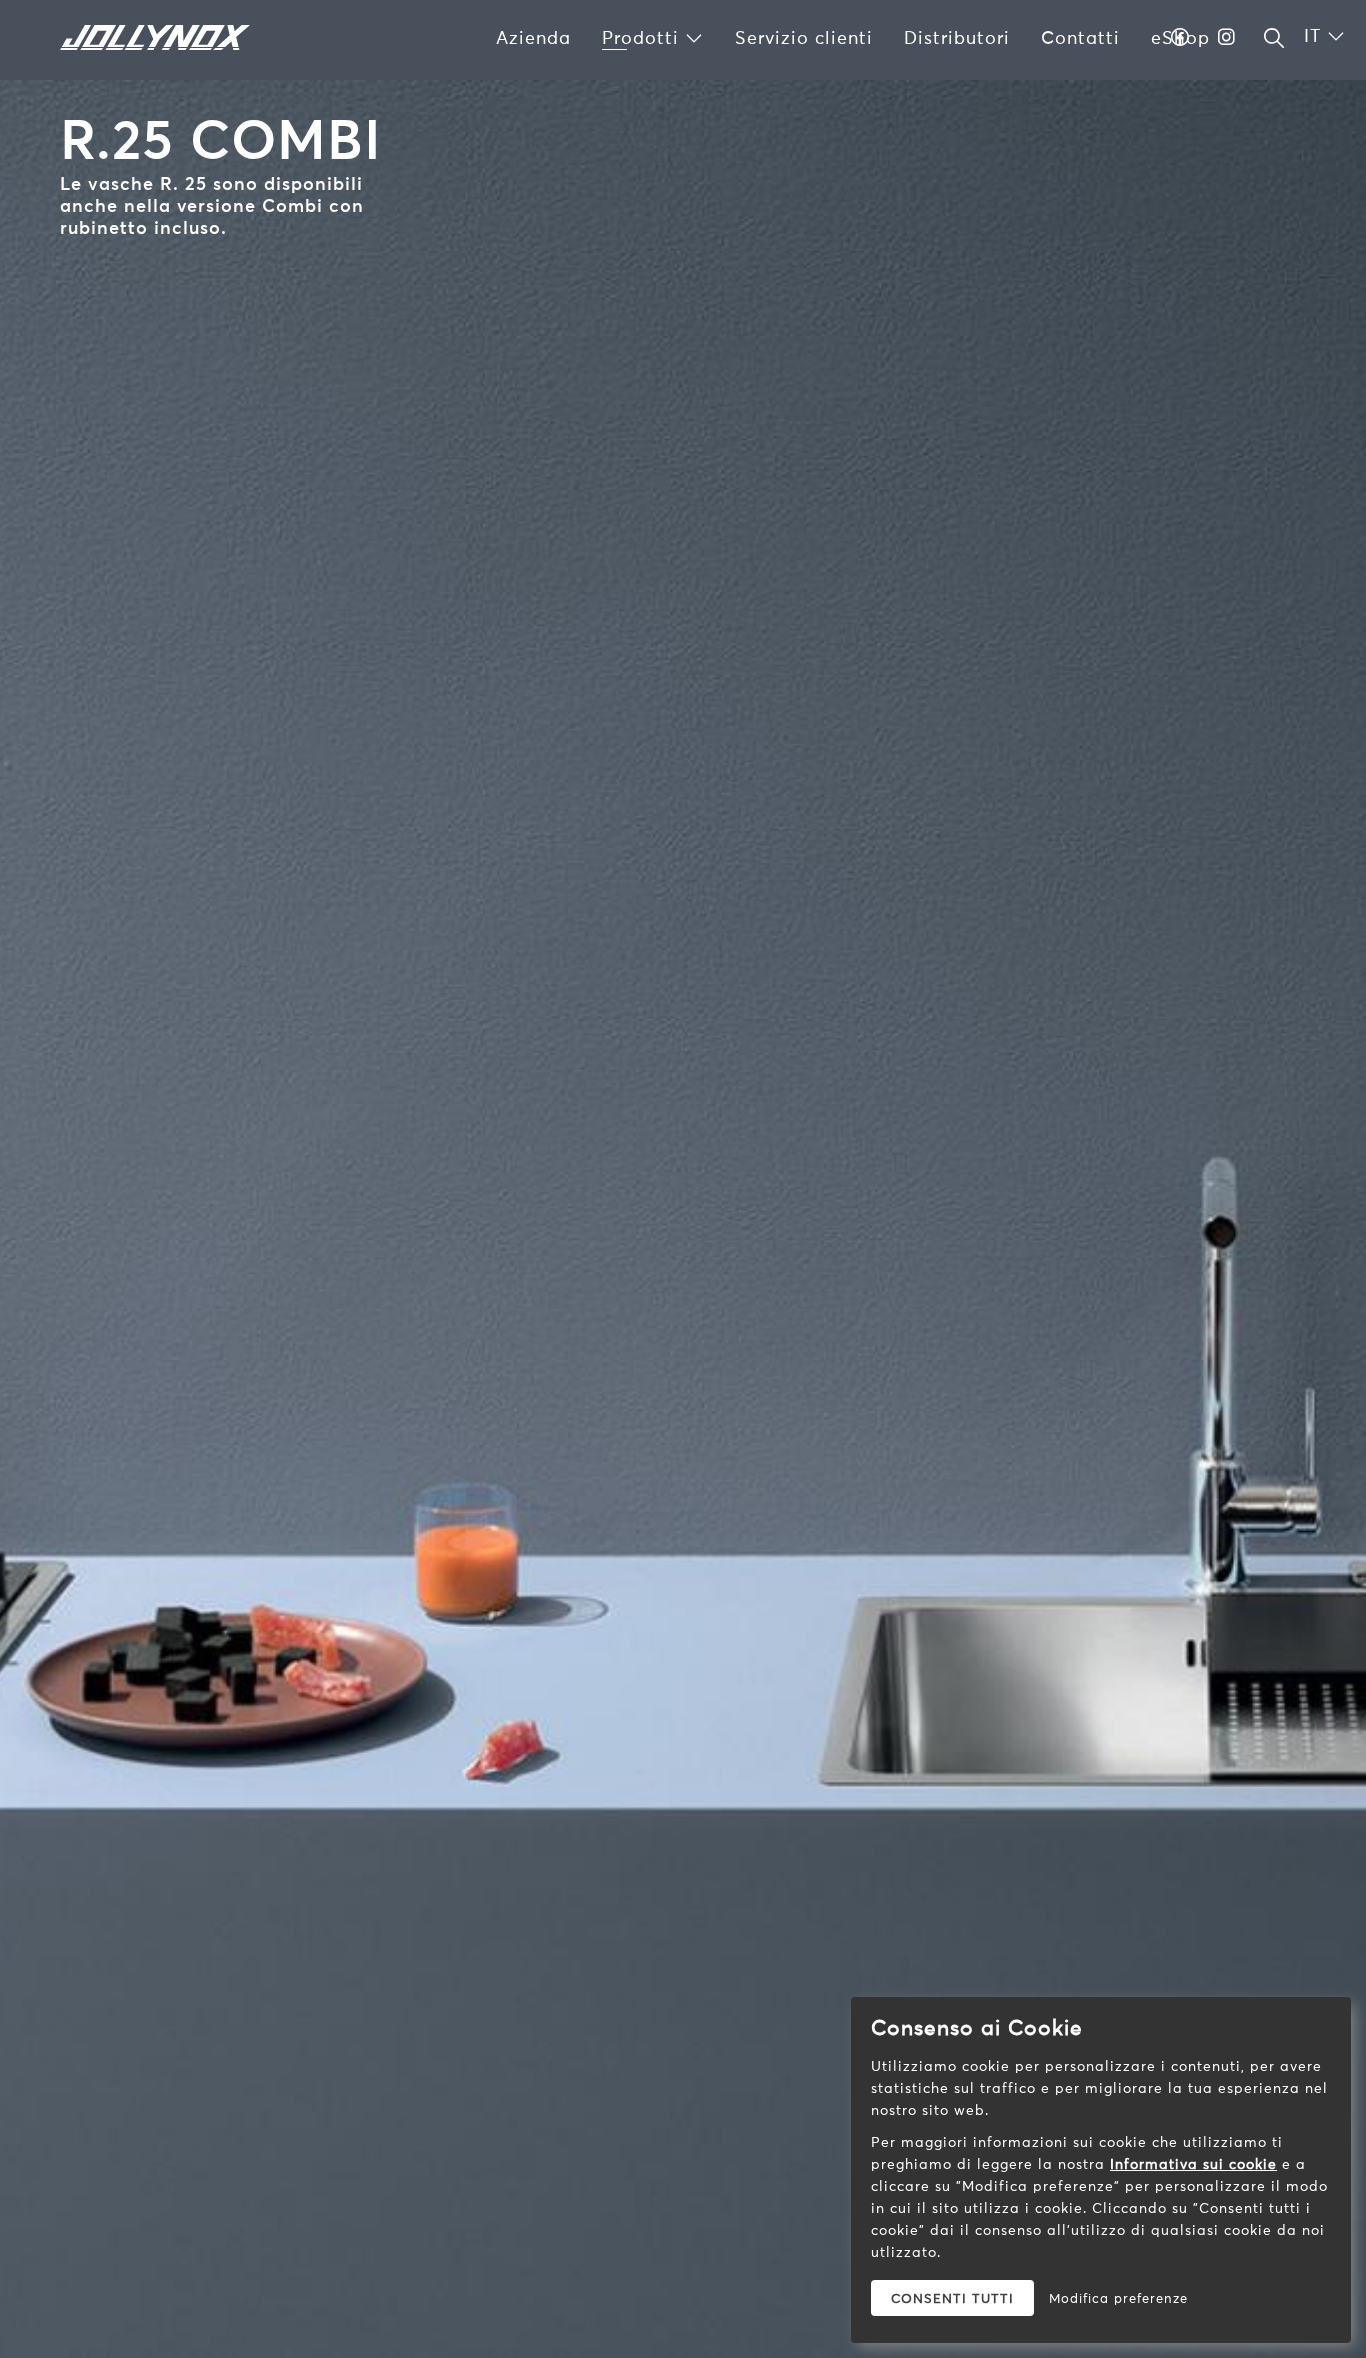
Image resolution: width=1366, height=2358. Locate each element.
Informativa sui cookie (1193, 2164)
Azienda (533, 37)
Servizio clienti (804, 37)
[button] (1274, 38)
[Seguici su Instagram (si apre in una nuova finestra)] (1226, 37)
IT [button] (1315, 35)
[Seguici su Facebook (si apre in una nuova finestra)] (1180, 37)
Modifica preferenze (1118, 2298)
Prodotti (643, 37)
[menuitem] (533, 38)
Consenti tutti (952, 2298)
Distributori (957, 37)
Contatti (1080, 37)
